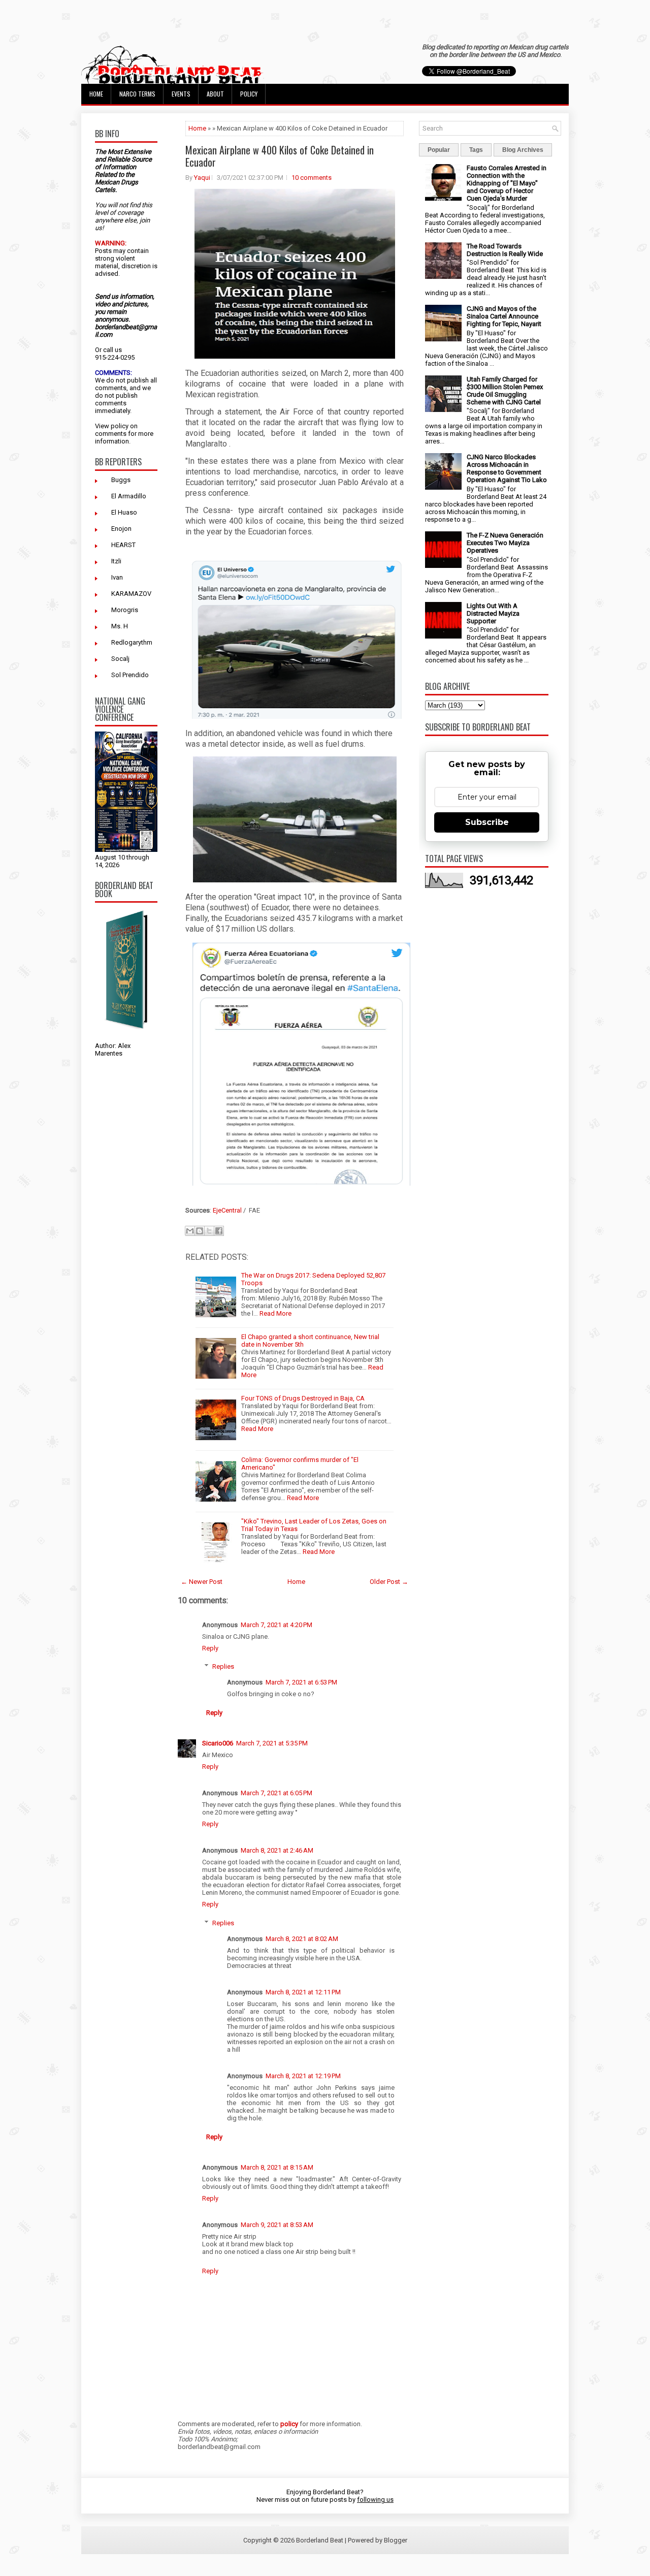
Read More (275, 1313)
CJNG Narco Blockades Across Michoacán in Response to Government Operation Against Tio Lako (507, 468)
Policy (249, 94)
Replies (223, 1666)
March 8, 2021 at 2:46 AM (277, 1850)
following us (375, 2500)
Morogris (125, 610)
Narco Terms (137, 94)
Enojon (121, 529)
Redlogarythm (132, 642)
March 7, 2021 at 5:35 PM (272, 1743)
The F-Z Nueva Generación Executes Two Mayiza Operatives (505, 543)
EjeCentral (227, 1210)
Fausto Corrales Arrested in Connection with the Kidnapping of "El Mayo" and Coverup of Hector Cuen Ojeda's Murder (507, 183)
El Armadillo (129, 496)
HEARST (123, 545)
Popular (439, 150)
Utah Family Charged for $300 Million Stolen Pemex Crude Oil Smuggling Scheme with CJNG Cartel (505, 391)
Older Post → (389, 1582)
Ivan (117, 577)
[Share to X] (209, 1231)
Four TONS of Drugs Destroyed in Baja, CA (303, 1398)
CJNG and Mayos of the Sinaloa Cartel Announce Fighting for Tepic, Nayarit (504, 316)
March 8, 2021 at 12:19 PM (303, 2076)
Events (181, 94)
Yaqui (202, 178)
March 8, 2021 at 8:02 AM (302, 1939)
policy (120, 426)
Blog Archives (523, 150)
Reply (210, 1648)
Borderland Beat (320, 2540)
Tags (476, 150)
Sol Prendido (130, 675)
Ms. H (120, 626)
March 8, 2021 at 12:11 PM (303, 1992)
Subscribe (487, 822)
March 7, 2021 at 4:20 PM (277, 1625)
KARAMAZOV (131, 594)
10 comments (312, 178)
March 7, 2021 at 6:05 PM (277, 1793)
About (215, 94)
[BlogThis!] (200, 1231)
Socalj (120, 659)
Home (96, 94)
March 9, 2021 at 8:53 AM (277, 2225)
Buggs (121, 480)
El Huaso (124, 512)
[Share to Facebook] (219, 1231)
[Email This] (190, 1231)
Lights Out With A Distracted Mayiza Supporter (493, 613)
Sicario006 (218, 1743)
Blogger (396, 2540)
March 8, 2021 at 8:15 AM (277, 2167)
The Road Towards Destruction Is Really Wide (505, 250)
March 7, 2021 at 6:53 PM (301, 1682)
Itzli (116, 561)
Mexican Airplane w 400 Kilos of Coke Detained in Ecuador (280, 156)
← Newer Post (202, 1582)
